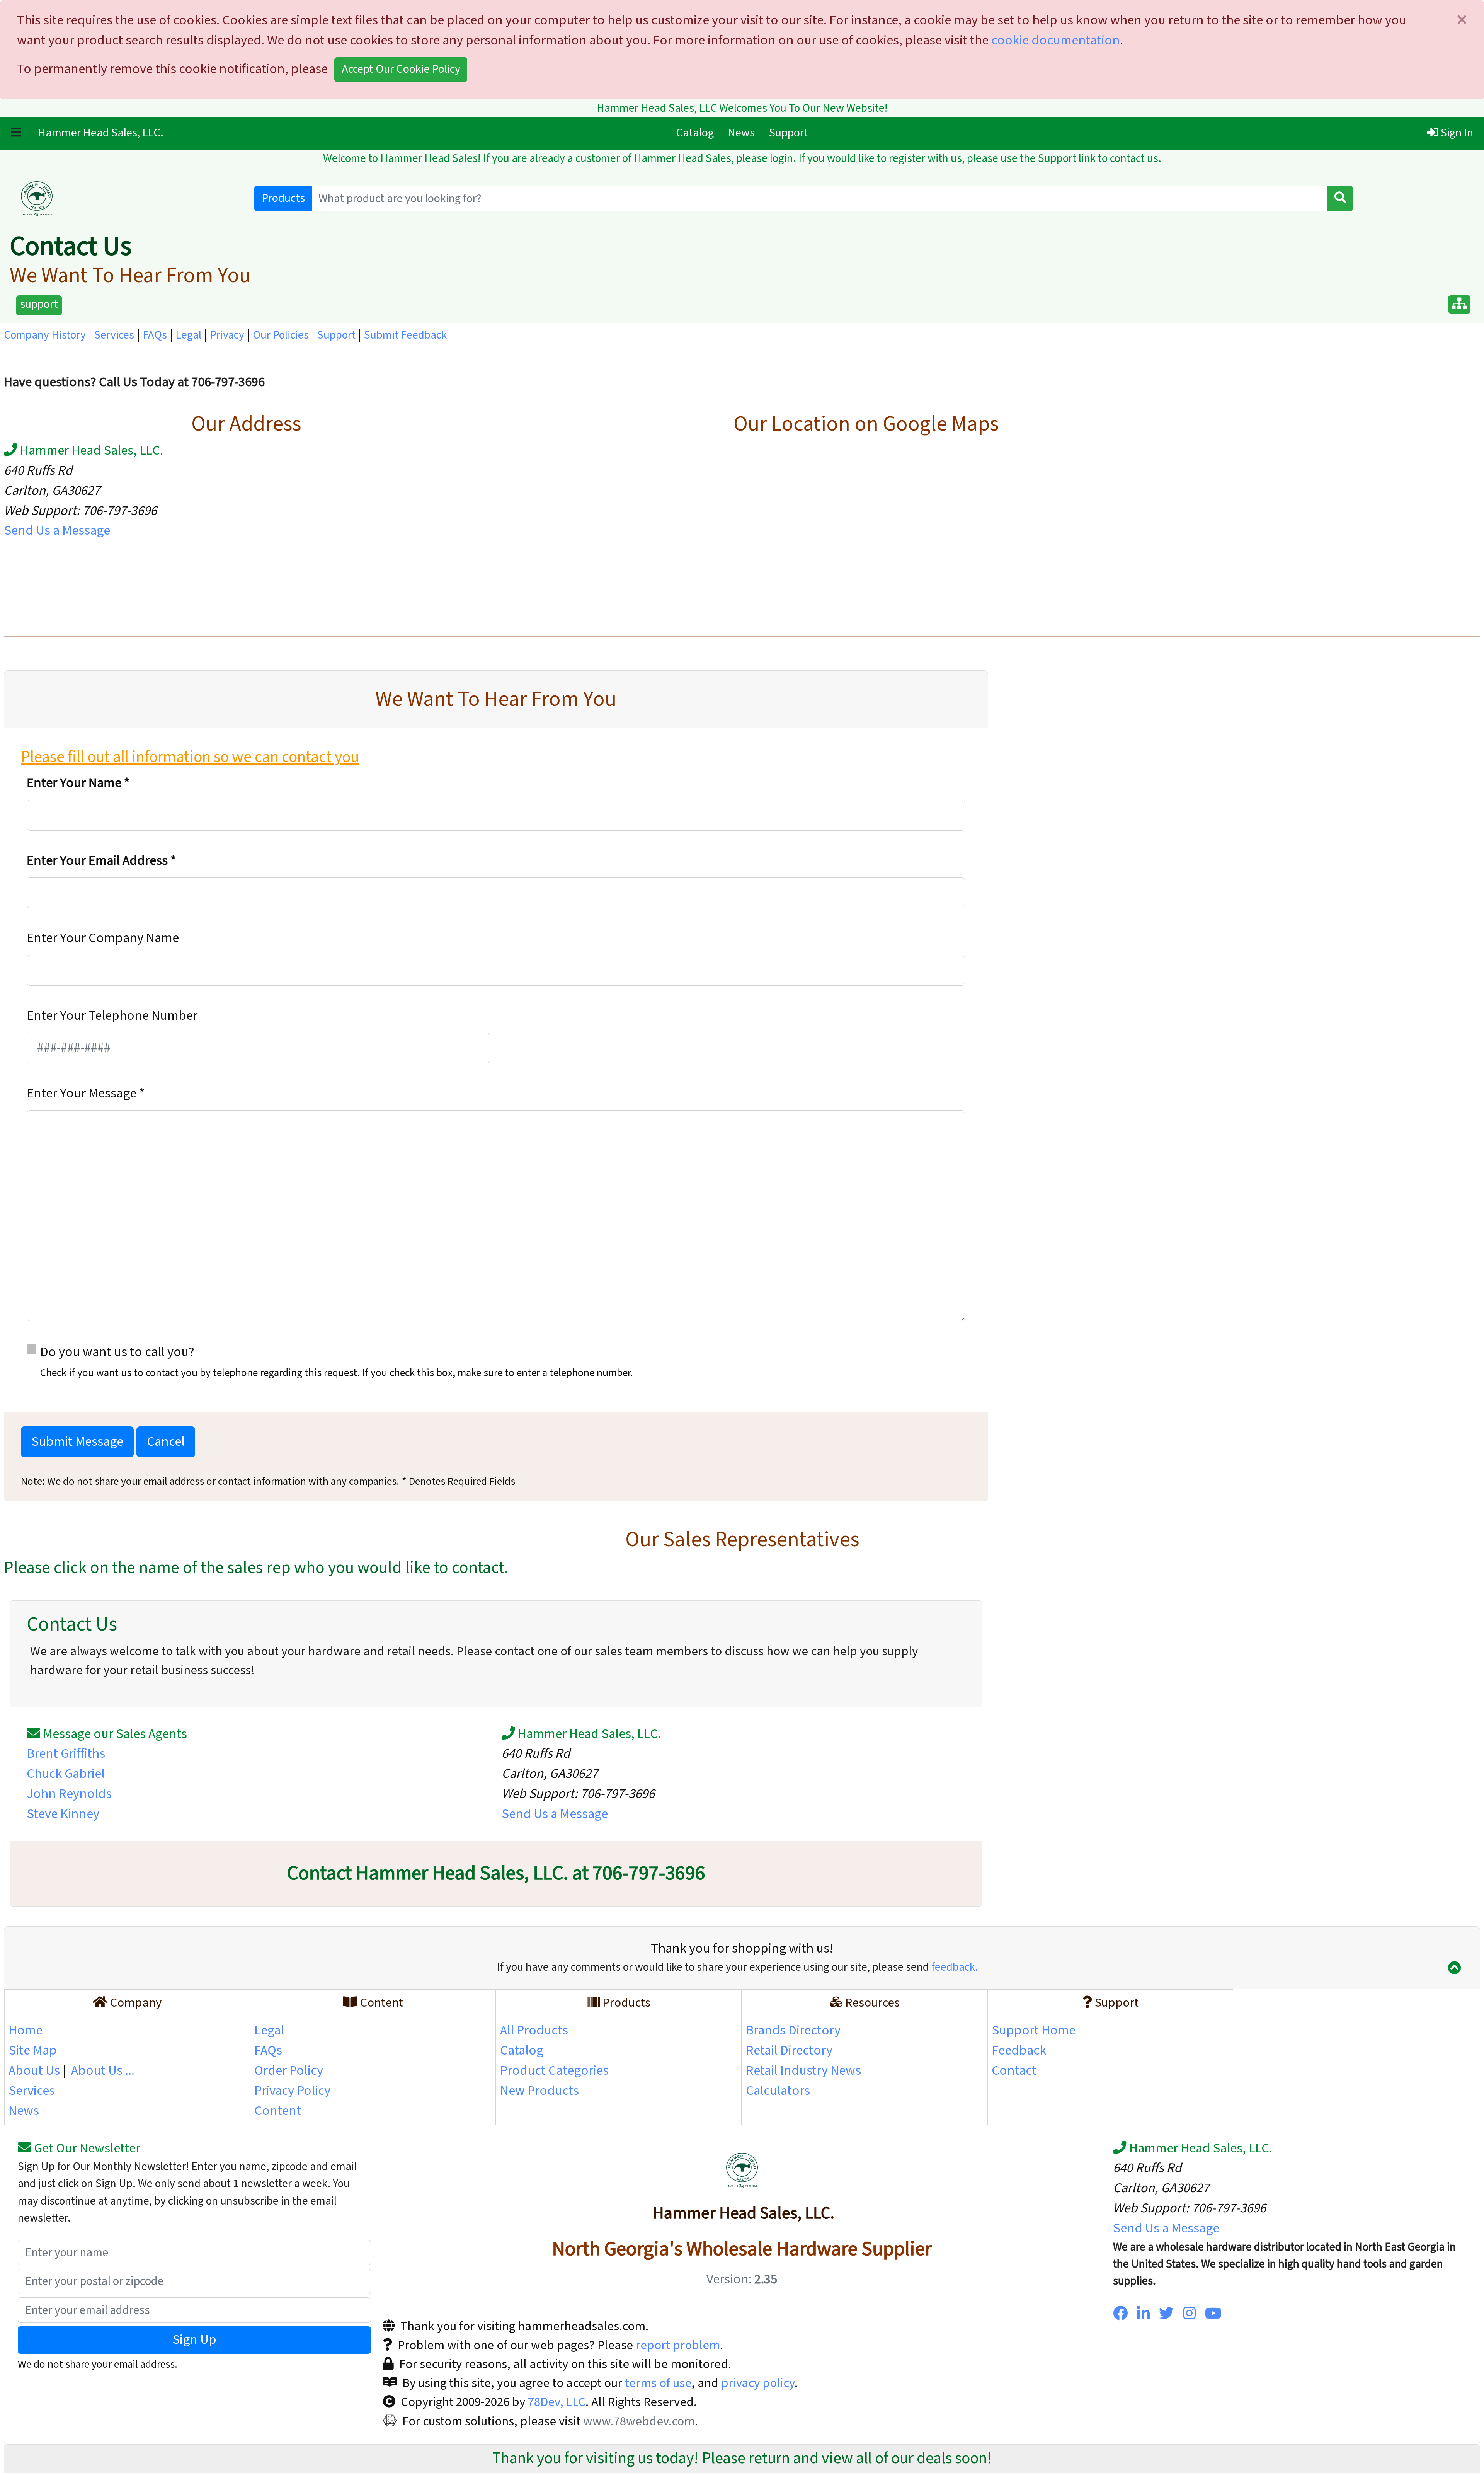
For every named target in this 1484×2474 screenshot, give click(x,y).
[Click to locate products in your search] (1340, 198)
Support (789, 133)
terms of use (658, 2383)
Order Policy (289, 2071)
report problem (678, 2345)
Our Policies (281, 335)
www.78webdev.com (638, 2421)
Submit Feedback (405, 335)
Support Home (1034, 2030)
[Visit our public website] (125, 199)
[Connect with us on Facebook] (1120, 2314)
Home (26, 2030)
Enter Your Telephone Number (112, 1016)
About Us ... (103, 2071)
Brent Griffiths (66, 1754)
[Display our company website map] (1459, 304)
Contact (1014, 2071)
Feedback (1019, 2051)
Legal (188, 335)
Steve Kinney (63, 1814)
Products (283, 198)
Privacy (227, 335)
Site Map (33, 2051)
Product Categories (554, 2071)
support (39, 304)
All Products (534, 2030)
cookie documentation (1056, 40)
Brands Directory (793, 2030)
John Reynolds (69, 1794)
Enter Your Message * (86, 1093)
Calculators (778, 2091)
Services (114, 335)
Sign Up (194, 2340)
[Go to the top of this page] (1454, 1969)
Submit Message (77, 1442)
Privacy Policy (292, 2091)
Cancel (166, 1442)
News (741, 133)
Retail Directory (789, 2051)
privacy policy (758, 2383)
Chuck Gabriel (66, 1774)
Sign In (1456, 133)
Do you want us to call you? (337, 1362)
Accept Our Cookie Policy (401, 69)
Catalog (698, 133)
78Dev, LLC (555, 2402)
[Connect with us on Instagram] (1189, 2314)
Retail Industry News (803, 2071)
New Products (539, 2091)
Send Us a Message (57, 531)
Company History (45, 335)
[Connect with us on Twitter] (1166, 2314)
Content (278, 2111)
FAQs (155, 335)
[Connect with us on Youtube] (1213, 2314)
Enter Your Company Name (103, 938)
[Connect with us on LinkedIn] (1143, 2314)
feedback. (955, 1967)
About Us (34, 2071)
